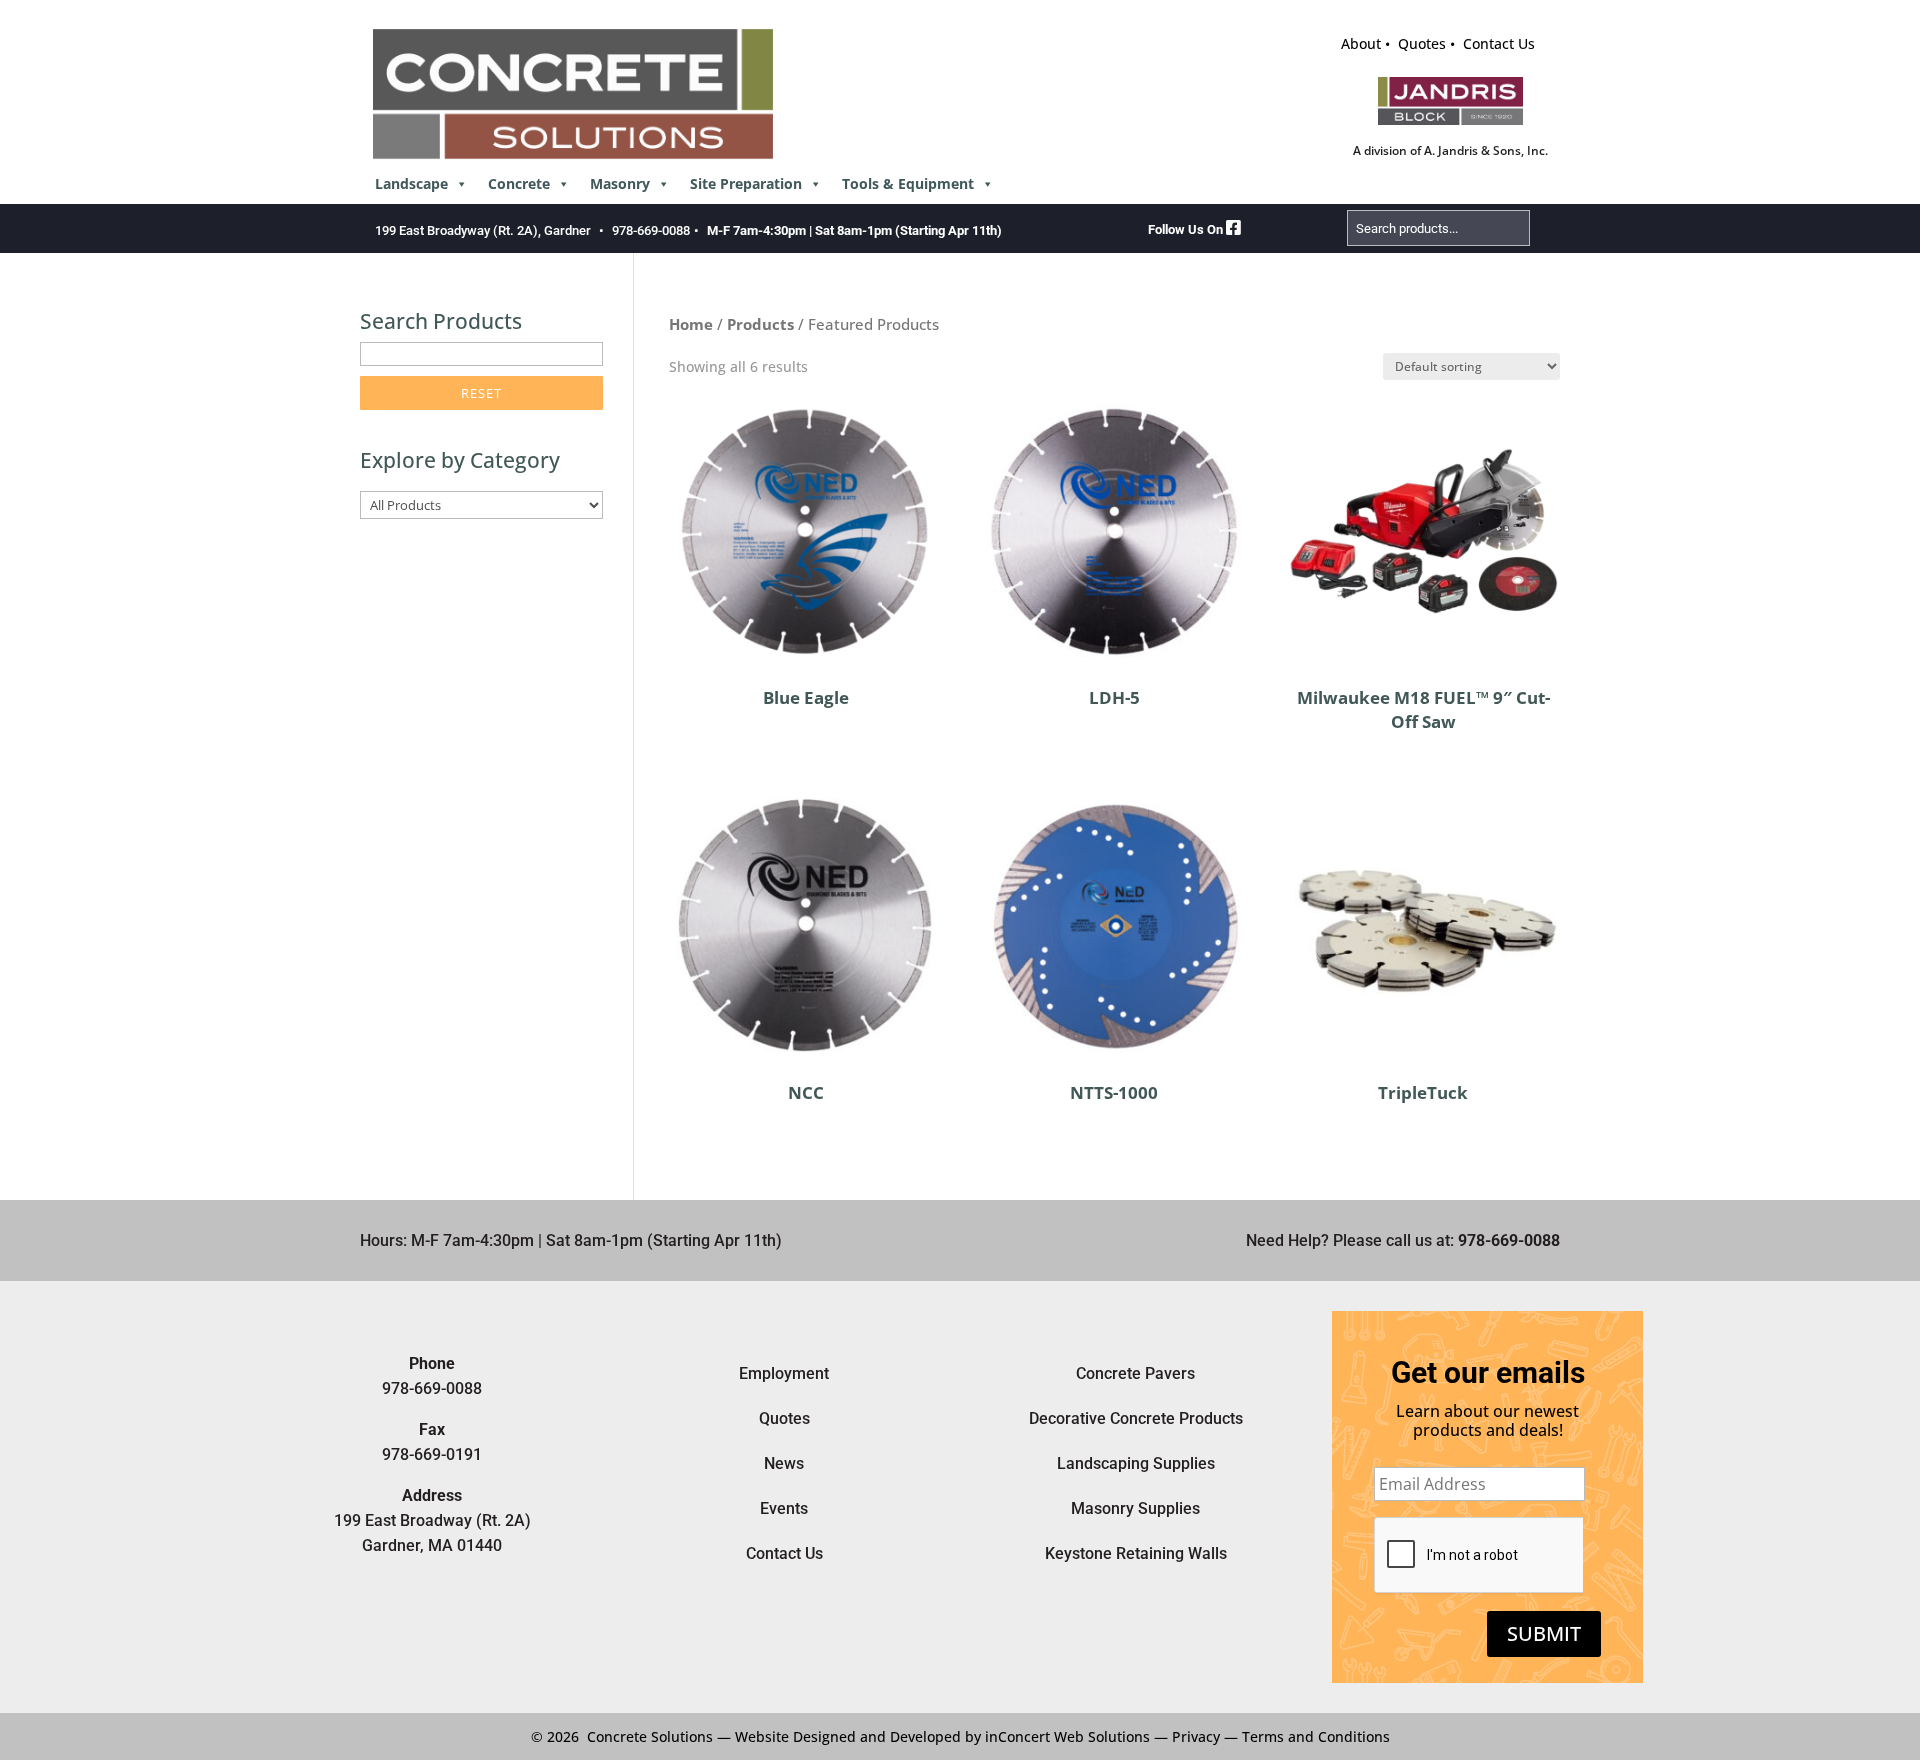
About (1361, 43)
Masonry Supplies (1135, 1508)
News (784, 1463)
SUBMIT (1544, 1633)
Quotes (1422, 43)
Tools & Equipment (908, 183)
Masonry (620, 183)
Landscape (411, 183)
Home (691, 324)
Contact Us (1499, 43)
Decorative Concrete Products (1136, 1418)
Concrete (519, 183)
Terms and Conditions (1316, 1736)
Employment (784, 1373)
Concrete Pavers (1135, 1373)
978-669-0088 (651, 230)
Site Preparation (746, 183)
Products (760, 324)
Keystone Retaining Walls (1136, 1553)
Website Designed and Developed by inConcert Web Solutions (942, 1736)
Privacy (1196, 1736)
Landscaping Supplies (1136, 1463)
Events (784, 1508)
